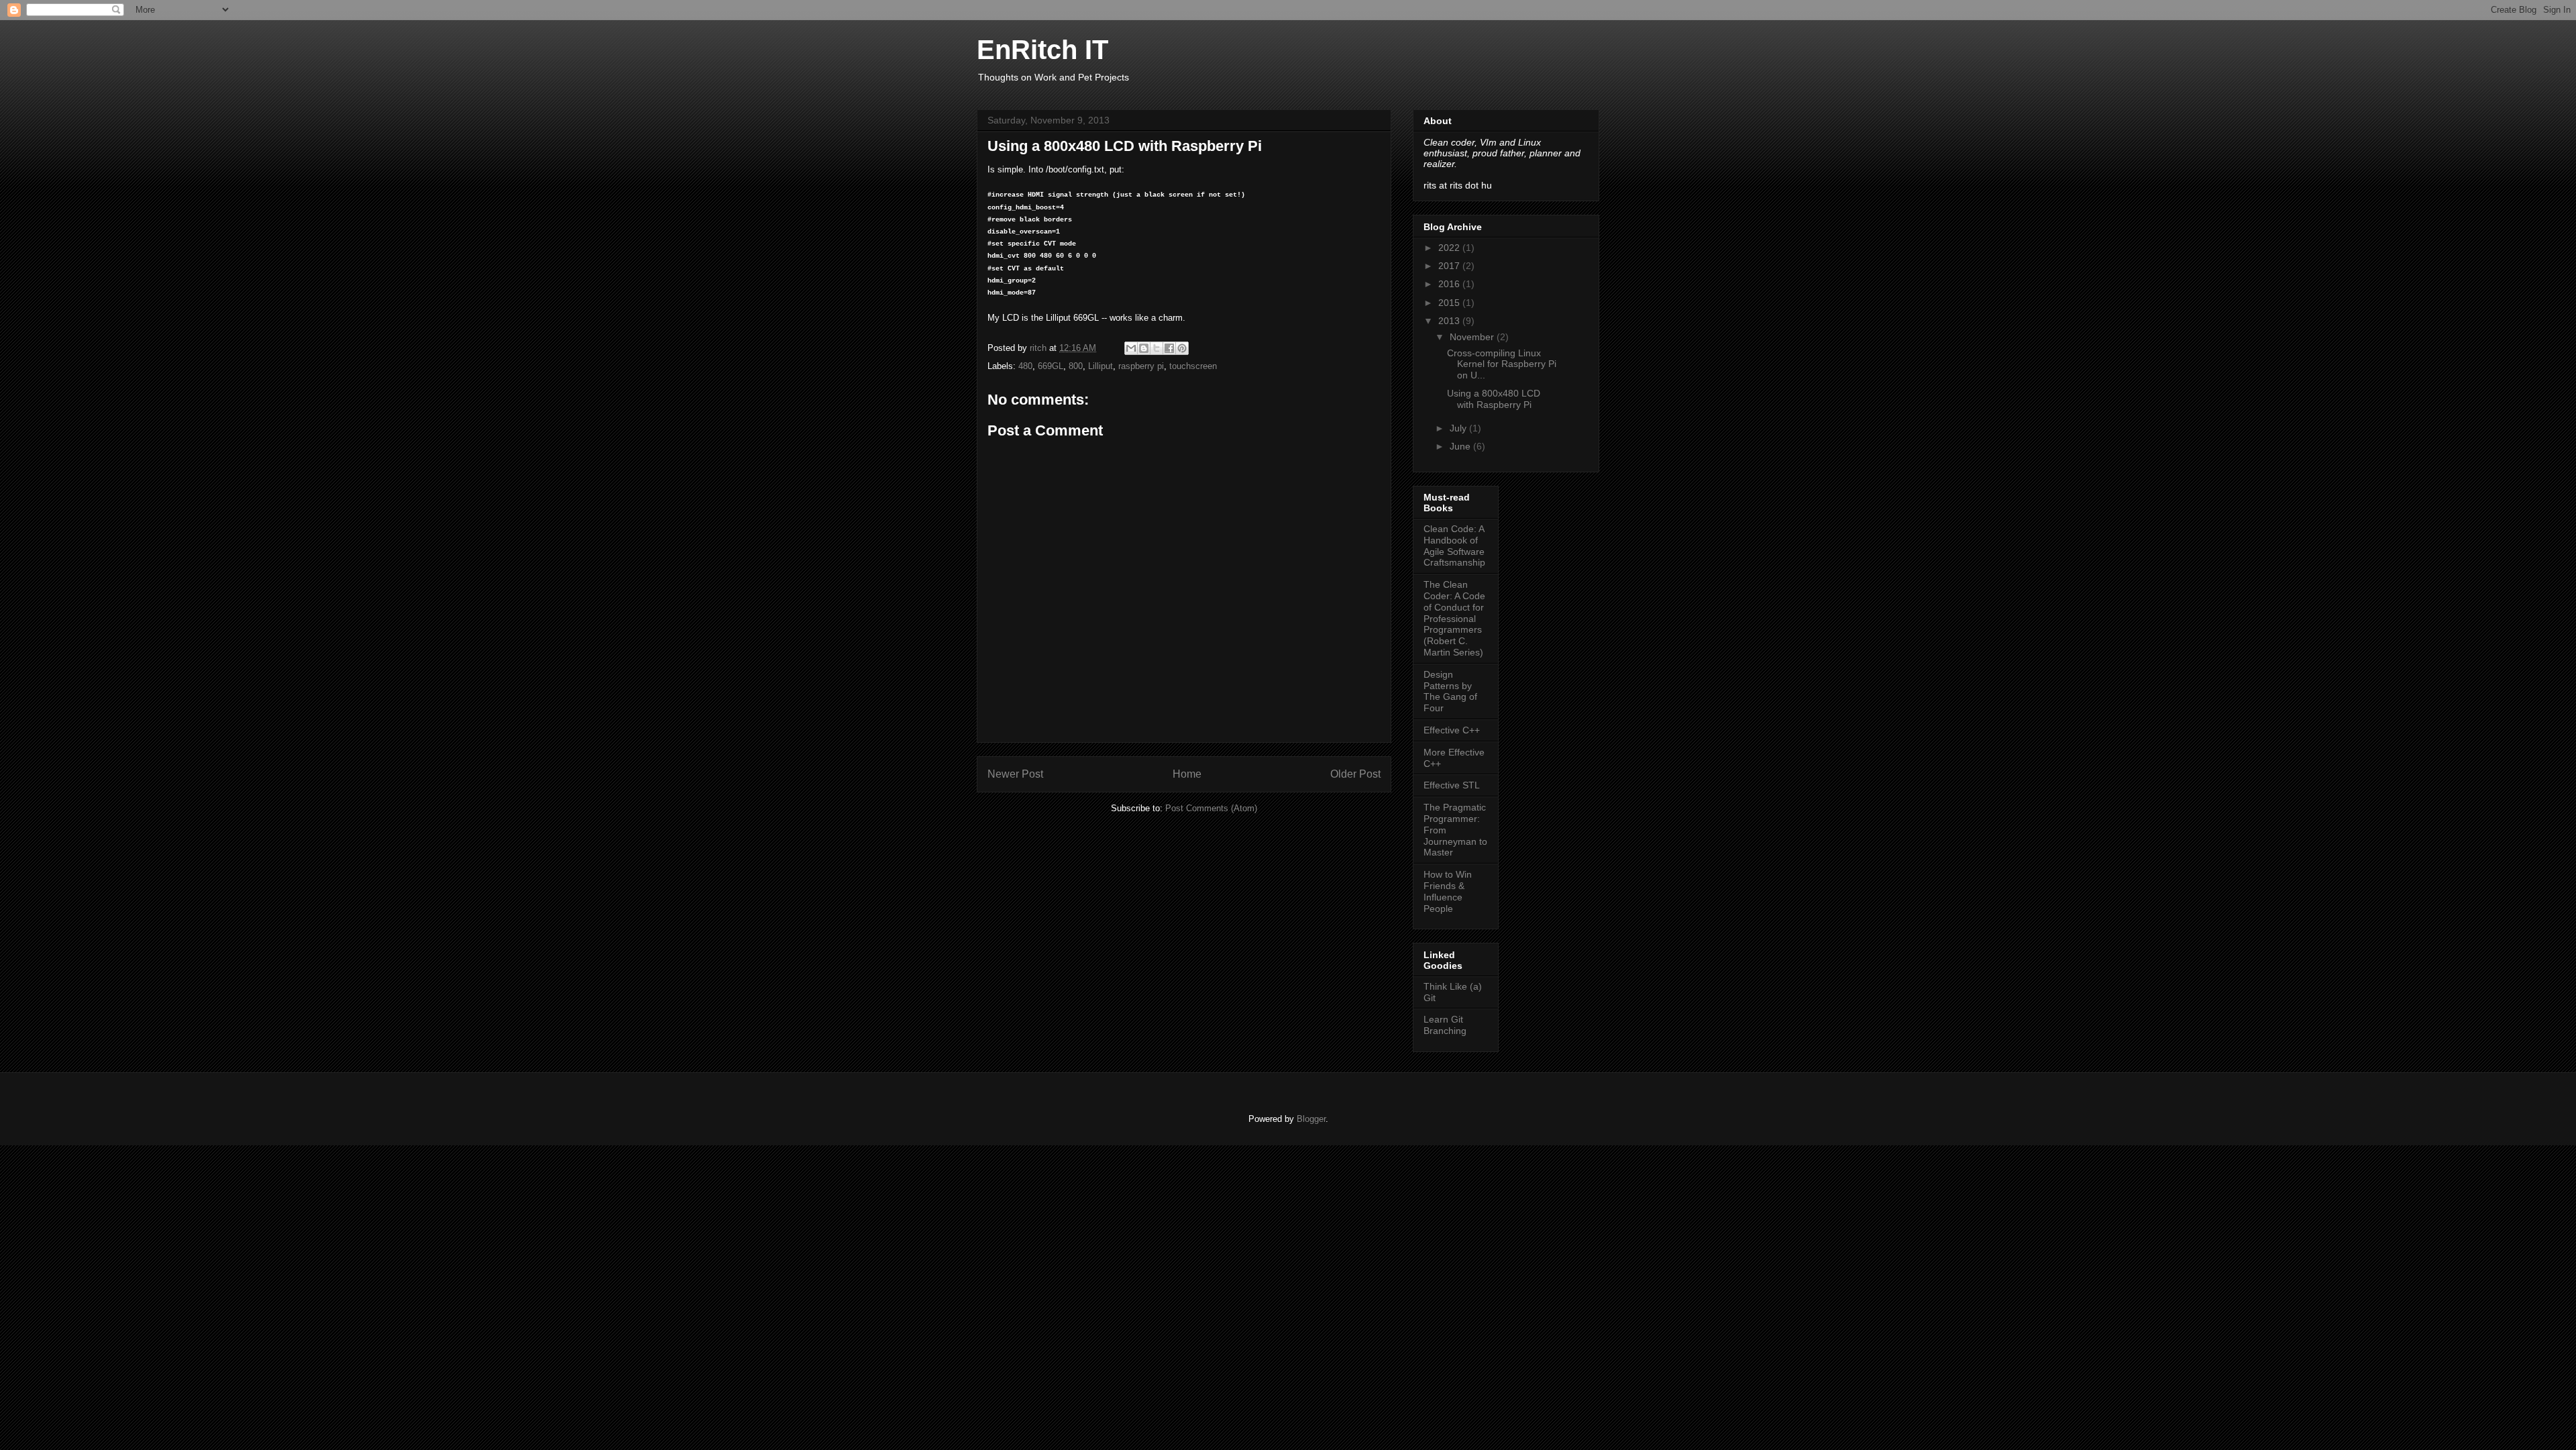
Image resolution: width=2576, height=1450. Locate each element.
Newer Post (1015, 774)
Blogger (1311, 1119)
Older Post (1355, 774)
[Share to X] (1157, 348)
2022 (1450, 248)
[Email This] (1131, 348)
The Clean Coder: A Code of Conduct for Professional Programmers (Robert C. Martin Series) (1454, 618)
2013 (1450, 321)
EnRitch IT (1042, 50)
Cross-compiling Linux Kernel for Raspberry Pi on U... (1502, 364)
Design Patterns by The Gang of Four (1450, 691)
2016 (1450, 284)
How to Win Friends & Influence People (1448, 891)
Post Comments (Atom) (1211, 808)
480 (1025, 366)
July (1459, 428)
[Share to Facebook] (1169, 348)
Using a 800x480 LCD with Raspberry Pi (1494, 399)
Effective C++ (1452, 730)
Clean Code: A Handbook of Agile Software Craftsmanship (1454, 546)
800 (1076, 366)
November (1473, 337)
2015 (1450, 303)
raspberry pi (1141, 366)
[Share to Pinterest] (1182, 348)
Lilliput (1101, 366)
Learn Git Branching (1445, 1025)
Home (1187, 774)
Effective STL (1452, 785)
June (1461, 446)
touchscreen (1193, 366)
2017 (1450, 266)
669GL (1051, 366)
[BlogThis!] (1144, 348)
